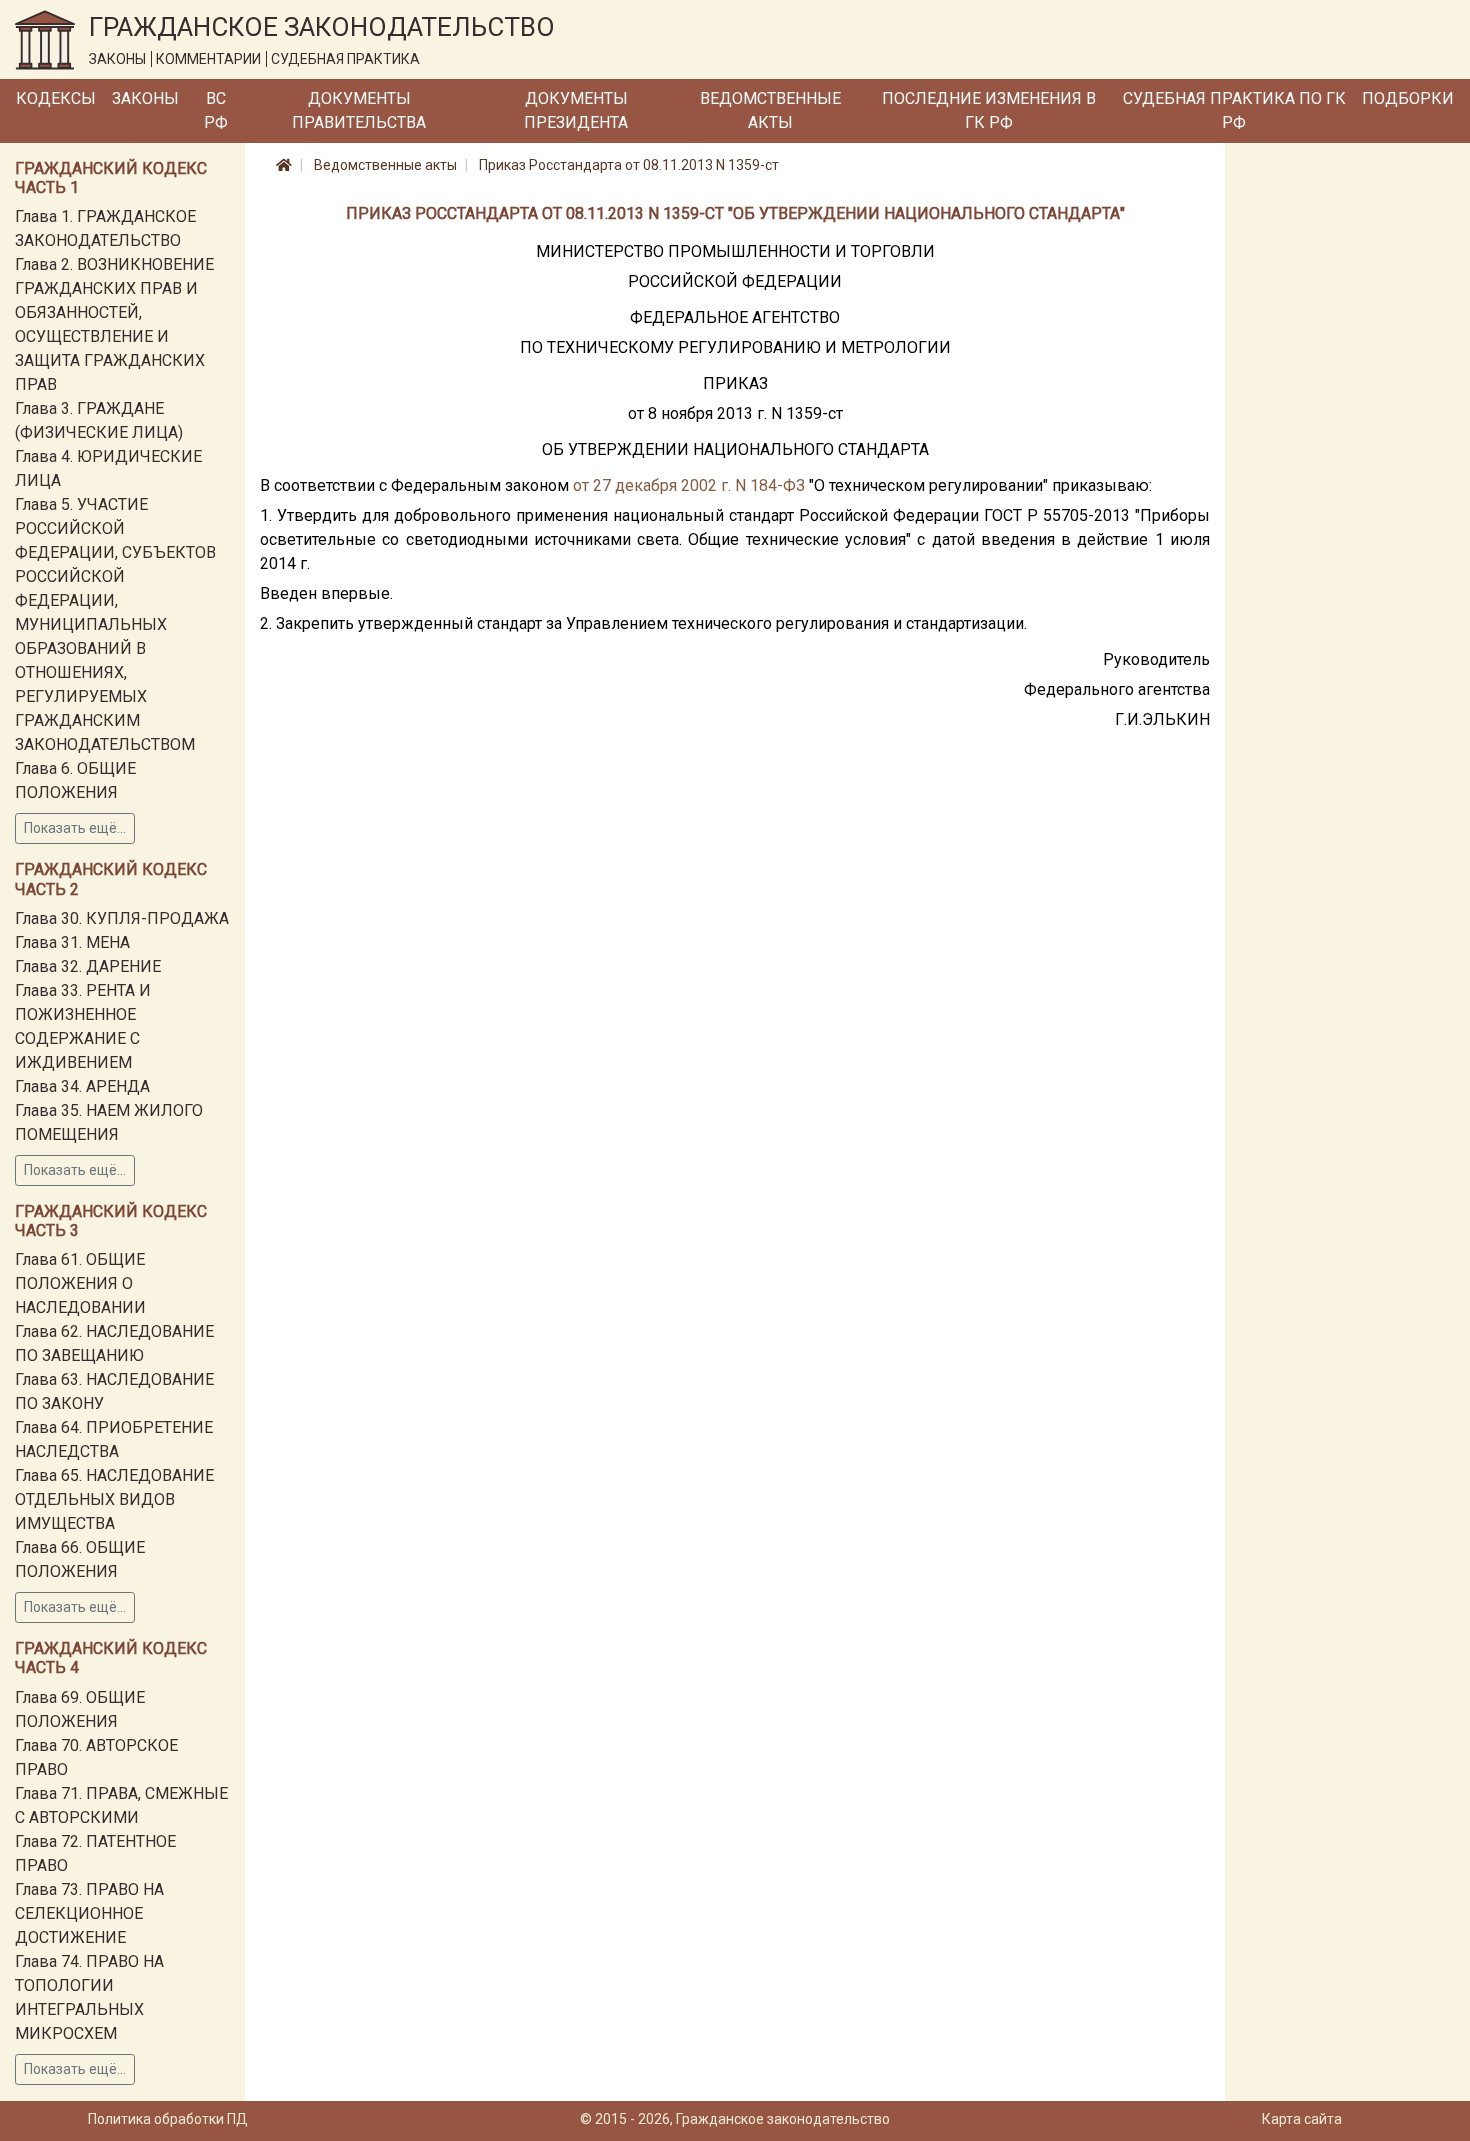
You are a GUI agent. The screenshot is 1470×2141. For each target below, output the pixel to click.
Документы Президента (576, 110)
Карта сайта (1302, 2119)
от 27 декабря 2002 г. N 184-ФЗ (689, 485)
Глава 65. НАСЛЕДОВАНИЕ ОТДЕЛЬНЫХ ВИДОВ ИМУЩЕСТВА (114, 1499)
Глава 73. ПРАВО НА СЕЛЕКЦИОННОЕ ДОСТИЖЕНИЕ (89, 1913)
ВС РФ (216, 110)
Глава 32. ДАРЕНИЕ (88, 966)
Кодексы (56, 98)
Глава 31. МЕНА (72, 942)
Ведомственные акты (770, 110)
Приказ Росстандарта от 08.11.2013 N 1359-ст (629, 165)
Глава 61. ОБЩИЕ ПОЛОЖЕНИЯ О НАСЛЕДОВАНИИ (80, 1283)
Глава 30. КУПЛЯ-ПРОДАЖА (122, 918)
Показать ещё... (75, 828)
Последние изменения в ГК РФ (989, 110)
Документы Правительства (359, 110)
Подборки (1408, 98)
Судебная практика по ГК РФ (1234, 110)
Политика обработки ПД (168, 2119)
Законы (145, 98)
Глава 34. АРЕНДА (82, 1086)
